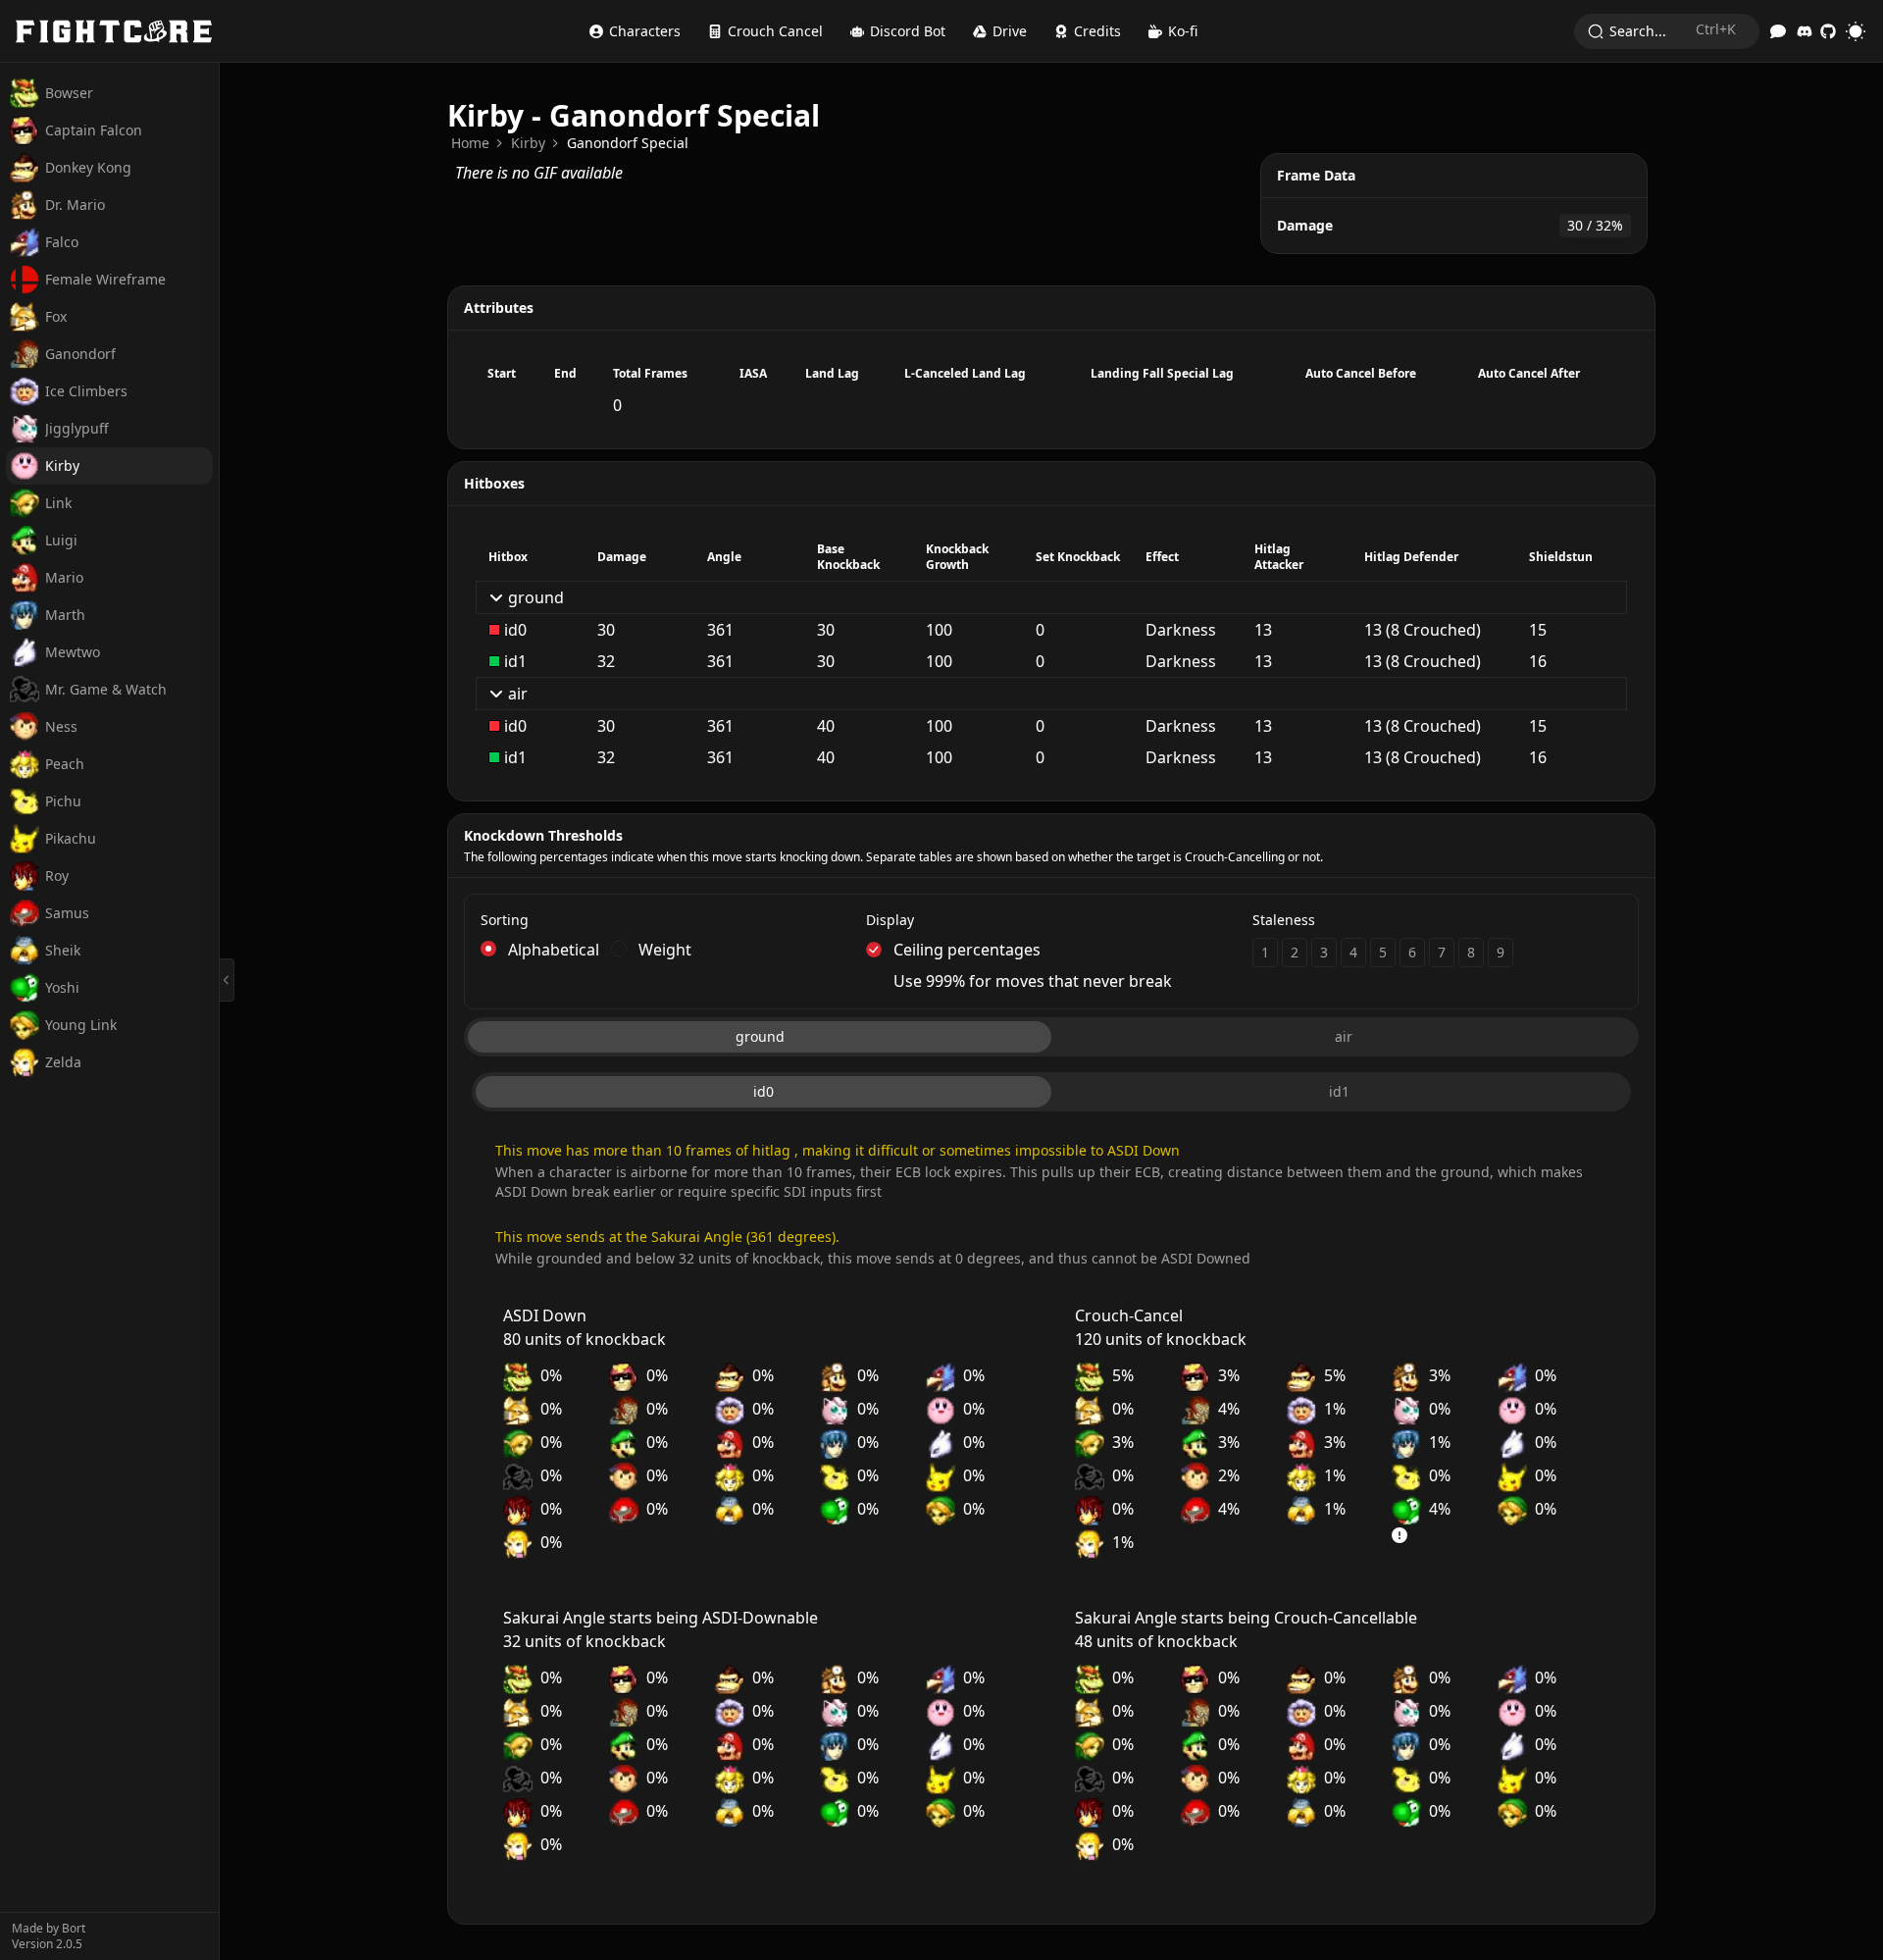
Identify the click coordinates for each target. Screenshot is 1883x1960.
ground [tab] (760, 1036)
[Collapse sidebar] (227, 980)
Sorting (505, 920)
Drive (1010, 31)
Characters (645, 31)
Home (470, 143)
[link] (470, 143)
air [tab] (1344, 1036)
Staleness (1284, 920)
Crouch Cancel (775, 31)
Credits (1097, 31)
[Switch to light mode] (1856, 31)
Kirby (528, 143)
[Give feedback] (1778, 31)
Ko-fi (1183, 31)
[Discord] (1805, 31)
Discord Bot (908, 31)
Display (890, 920)
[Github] (1828, 31)
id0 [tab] (763, 1091)
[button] (1051, 950)
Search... (1673, 30)
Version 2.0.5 (47, 1944)
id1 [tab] (1339, 1091)
